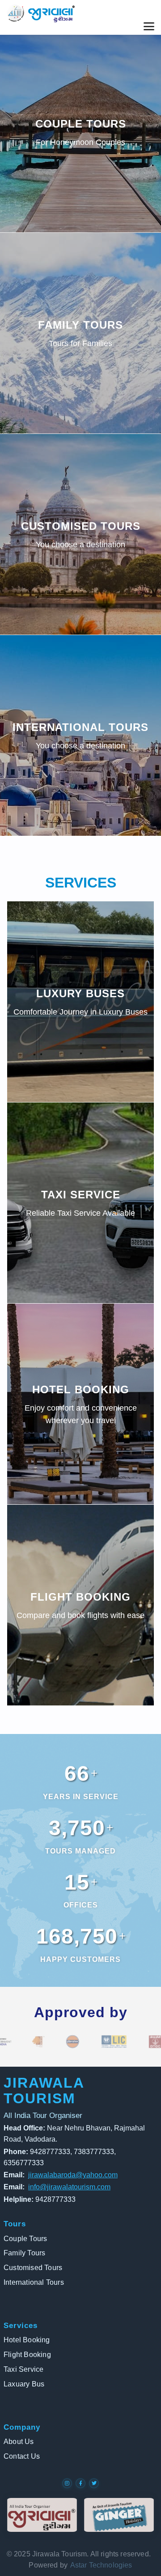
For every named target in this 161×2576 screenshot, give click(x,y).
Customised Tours (33, 2268)
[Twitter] (94, 2483)
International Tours (34, 2282)
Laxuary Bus (24, 2384)
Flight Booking (27, 2355)
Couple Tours (25, 2239)
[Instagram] (67, 2483)
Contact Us (22, 2456)
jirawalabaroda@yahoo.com (73, 2175)
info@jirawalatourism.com (69, 2187)
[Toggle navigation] (149, 26)
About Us (19, 2442)
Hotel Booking (27, 2340)
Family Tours (24, 2253)
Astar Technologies (101, 2565)
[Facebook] (80, 2483)
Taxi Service (23, 2369)
